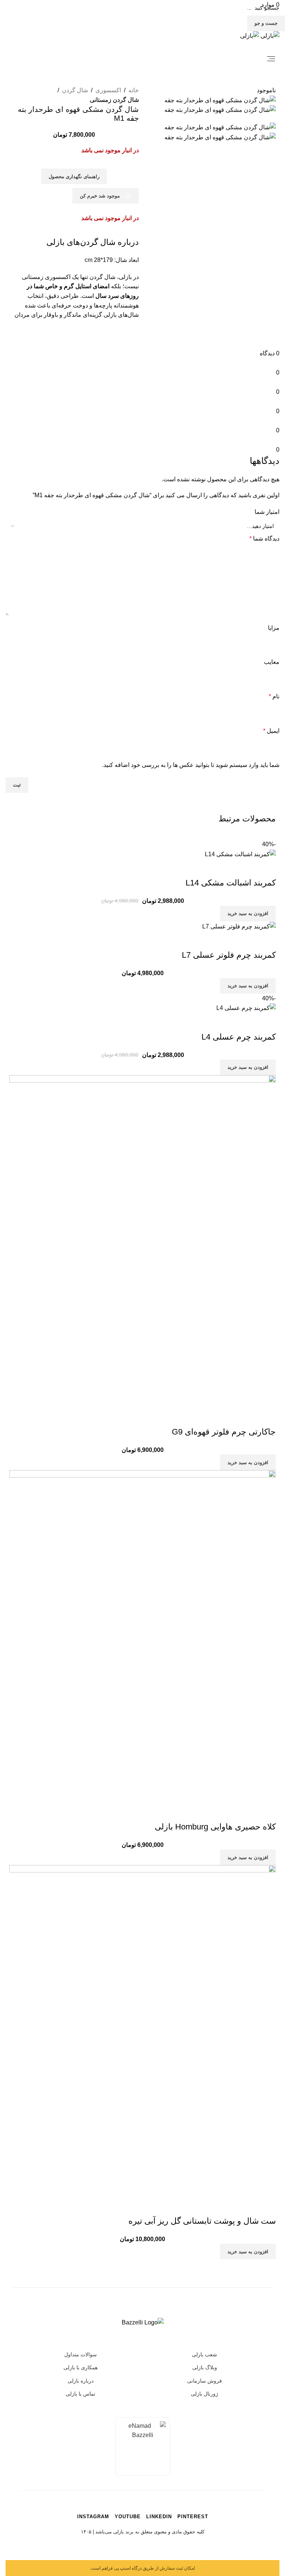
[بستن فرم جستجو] (272, 13)
